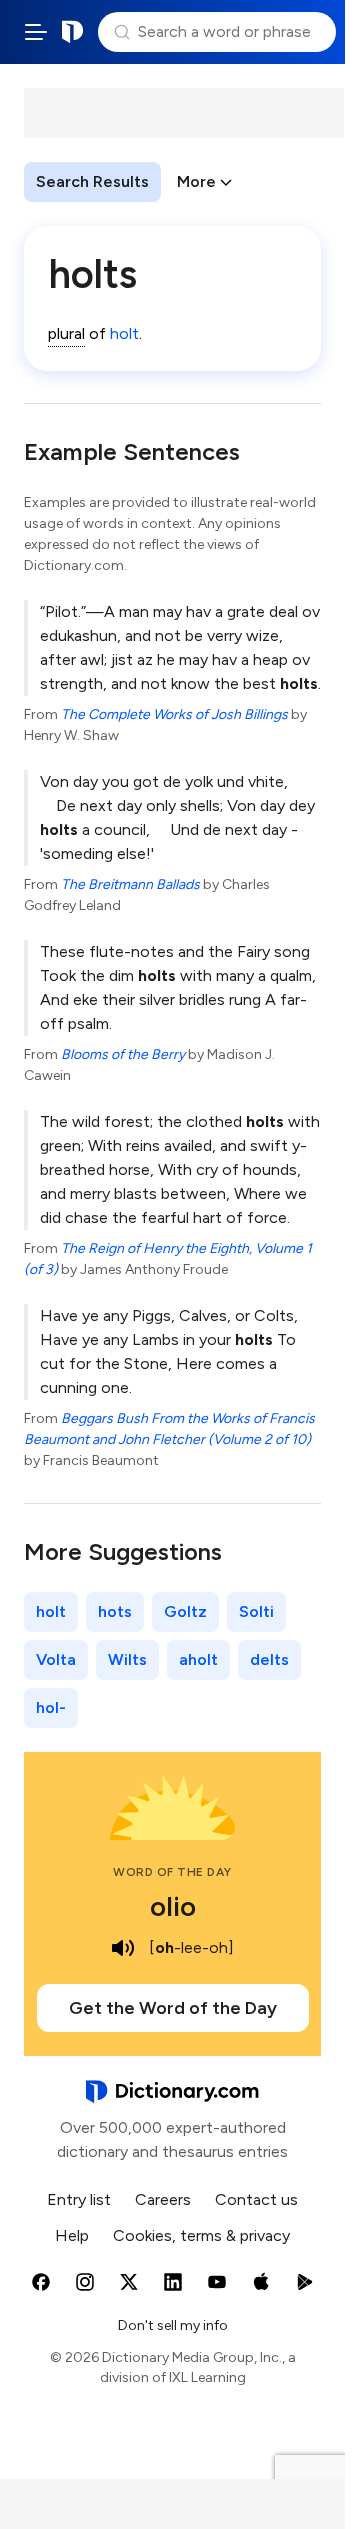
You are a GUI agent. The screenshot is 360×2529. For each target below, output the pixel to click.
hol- (51, 1707)
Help (72, 2235)
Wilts (127, 1659)
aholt (198, 1659)
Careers (163, 2199)
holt (124, 333)
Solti (256, 1611)
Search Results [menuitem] (92, 181)
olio (173, 1906)
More (196, 181)
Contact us (256, 2199)
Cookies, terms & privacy (201, 2235)
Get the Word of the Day (173, 2008)
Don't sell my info (173, 2325)
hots (115, 1611)
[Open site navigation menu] (36, 32)
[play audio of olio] (123, 1948)
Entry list (79, 2199)
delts (269, 1659)
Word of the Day (172, 1872)
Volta (56, 1659)
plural (66, 333)
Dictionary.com (73, 32)
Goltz (185, 1611)
